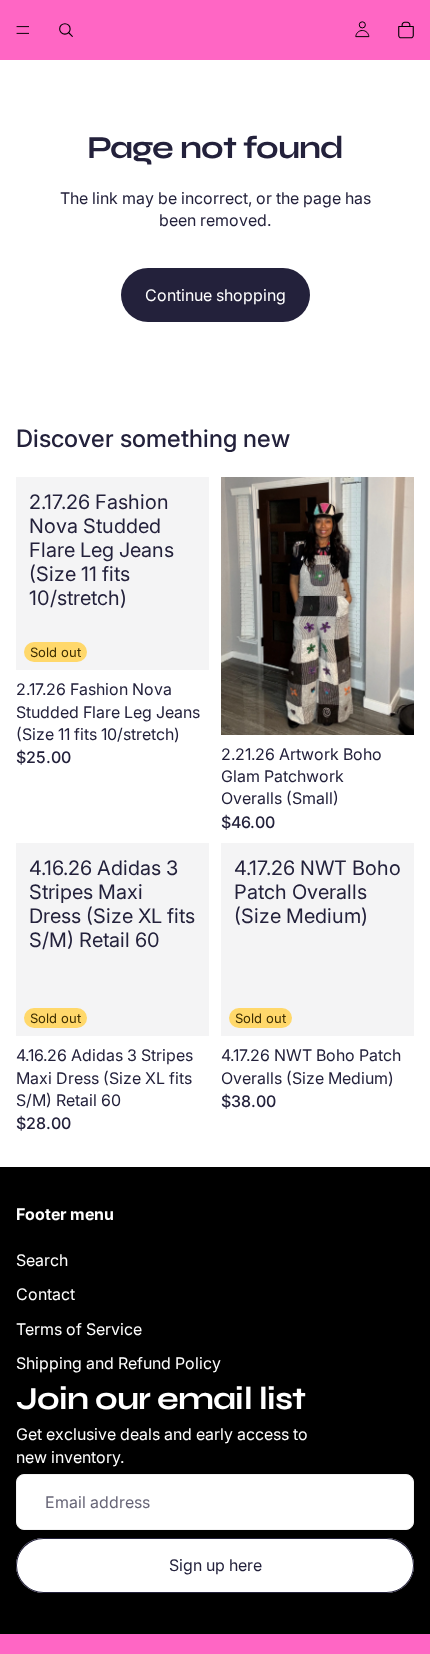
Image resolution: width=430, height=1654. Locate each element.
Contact (45, 1294)
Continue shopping (215, 295)
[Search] (66, 30)
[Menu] (23, 30)
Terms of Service (79, 1329)
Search (42, 1260)
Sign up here (215, 1565)
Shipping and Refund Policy (118, 1363)
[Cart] (406, 30)
